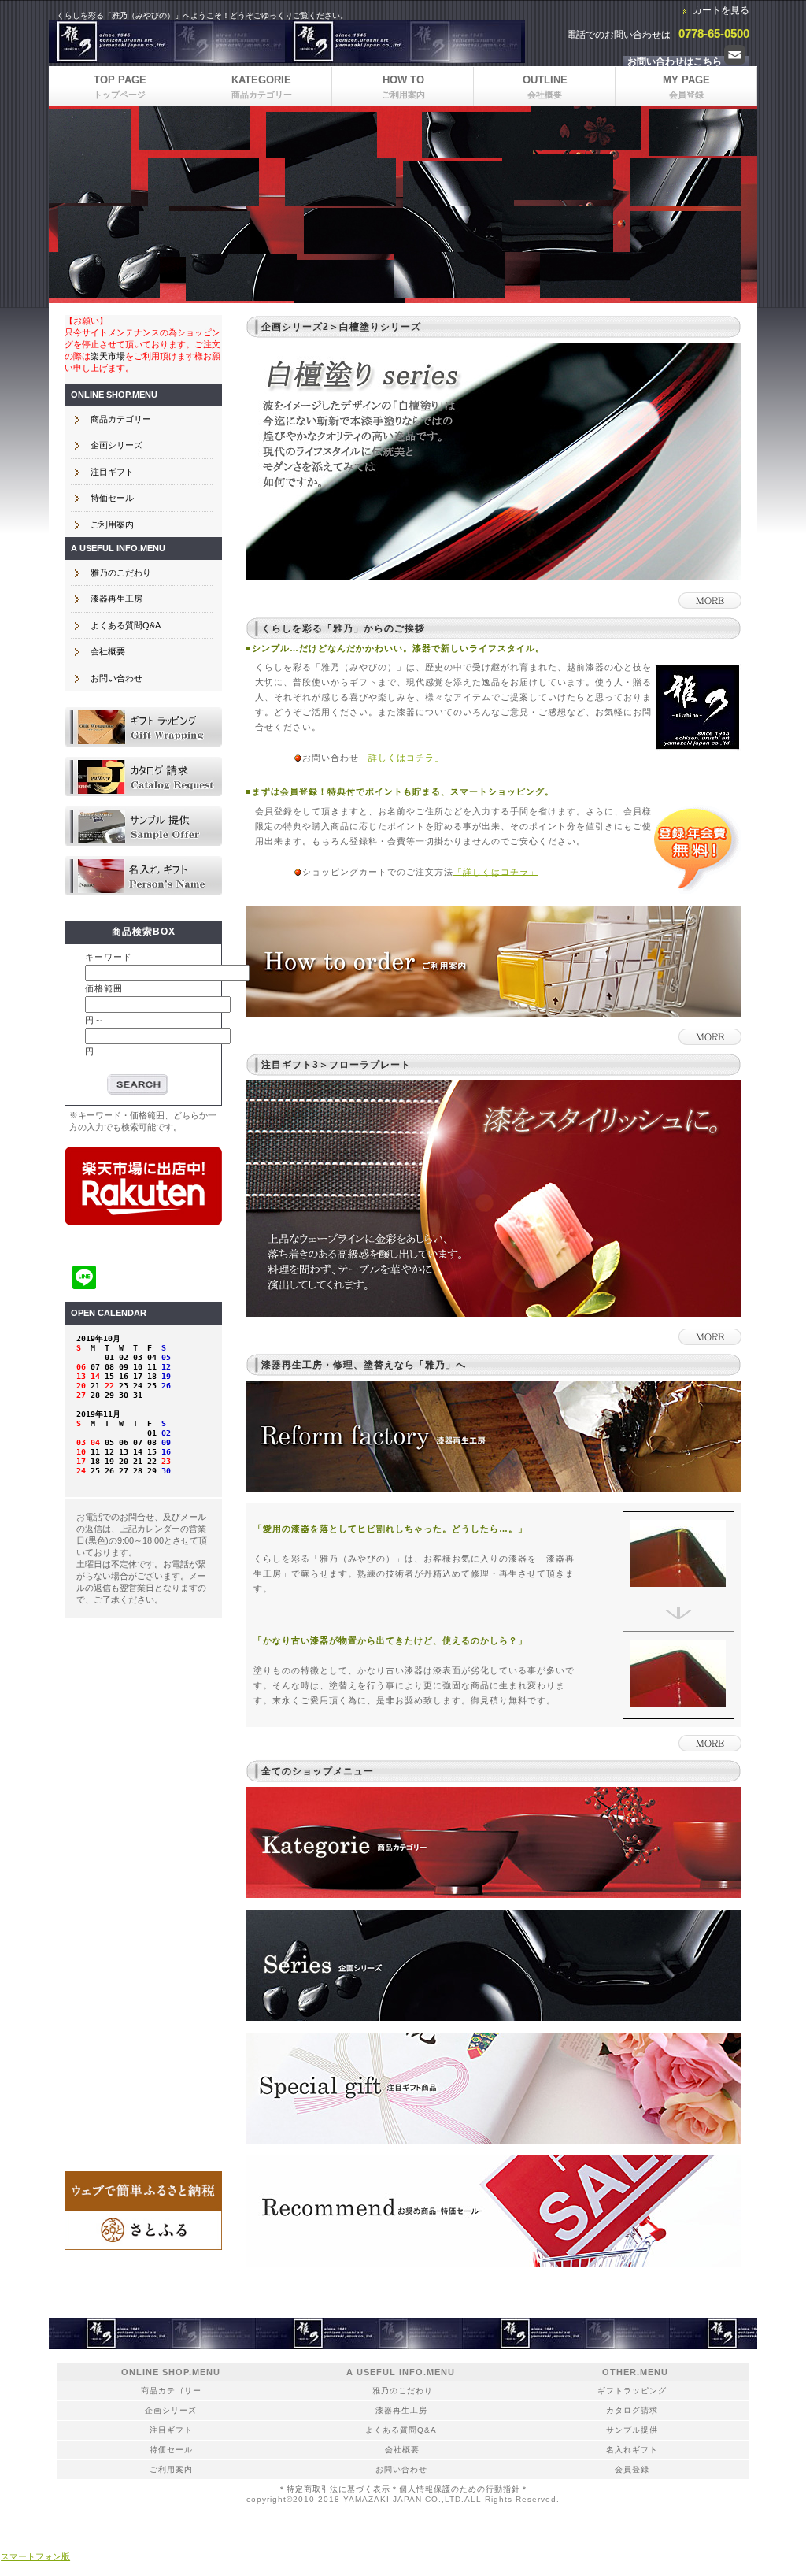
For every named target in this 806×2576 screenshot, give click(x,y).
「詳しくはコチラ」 (401, 758)
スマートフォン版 (35, 2556)
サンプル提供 (143, 826)
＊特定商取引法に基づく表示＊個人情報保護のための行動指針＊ (403, 2489)
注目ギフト (112, 472)
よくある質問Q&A (126, 625)
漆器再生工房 (116, 599)
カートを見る (721, 10)
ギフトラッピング (143, 727)
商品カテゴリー (121, 419)
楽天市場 (108, 356)
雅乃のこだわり (121, 573)
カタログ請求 (143, 777)
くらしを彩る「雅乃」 (287, 41)
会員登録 (632, 2469)
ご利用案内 (112, 524)
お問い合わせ (116, 678)
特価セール (112, 498)
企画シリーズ (116, 445)
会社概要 (108, 651)
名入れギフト (143, 876)
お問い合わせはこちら (676, 61)
